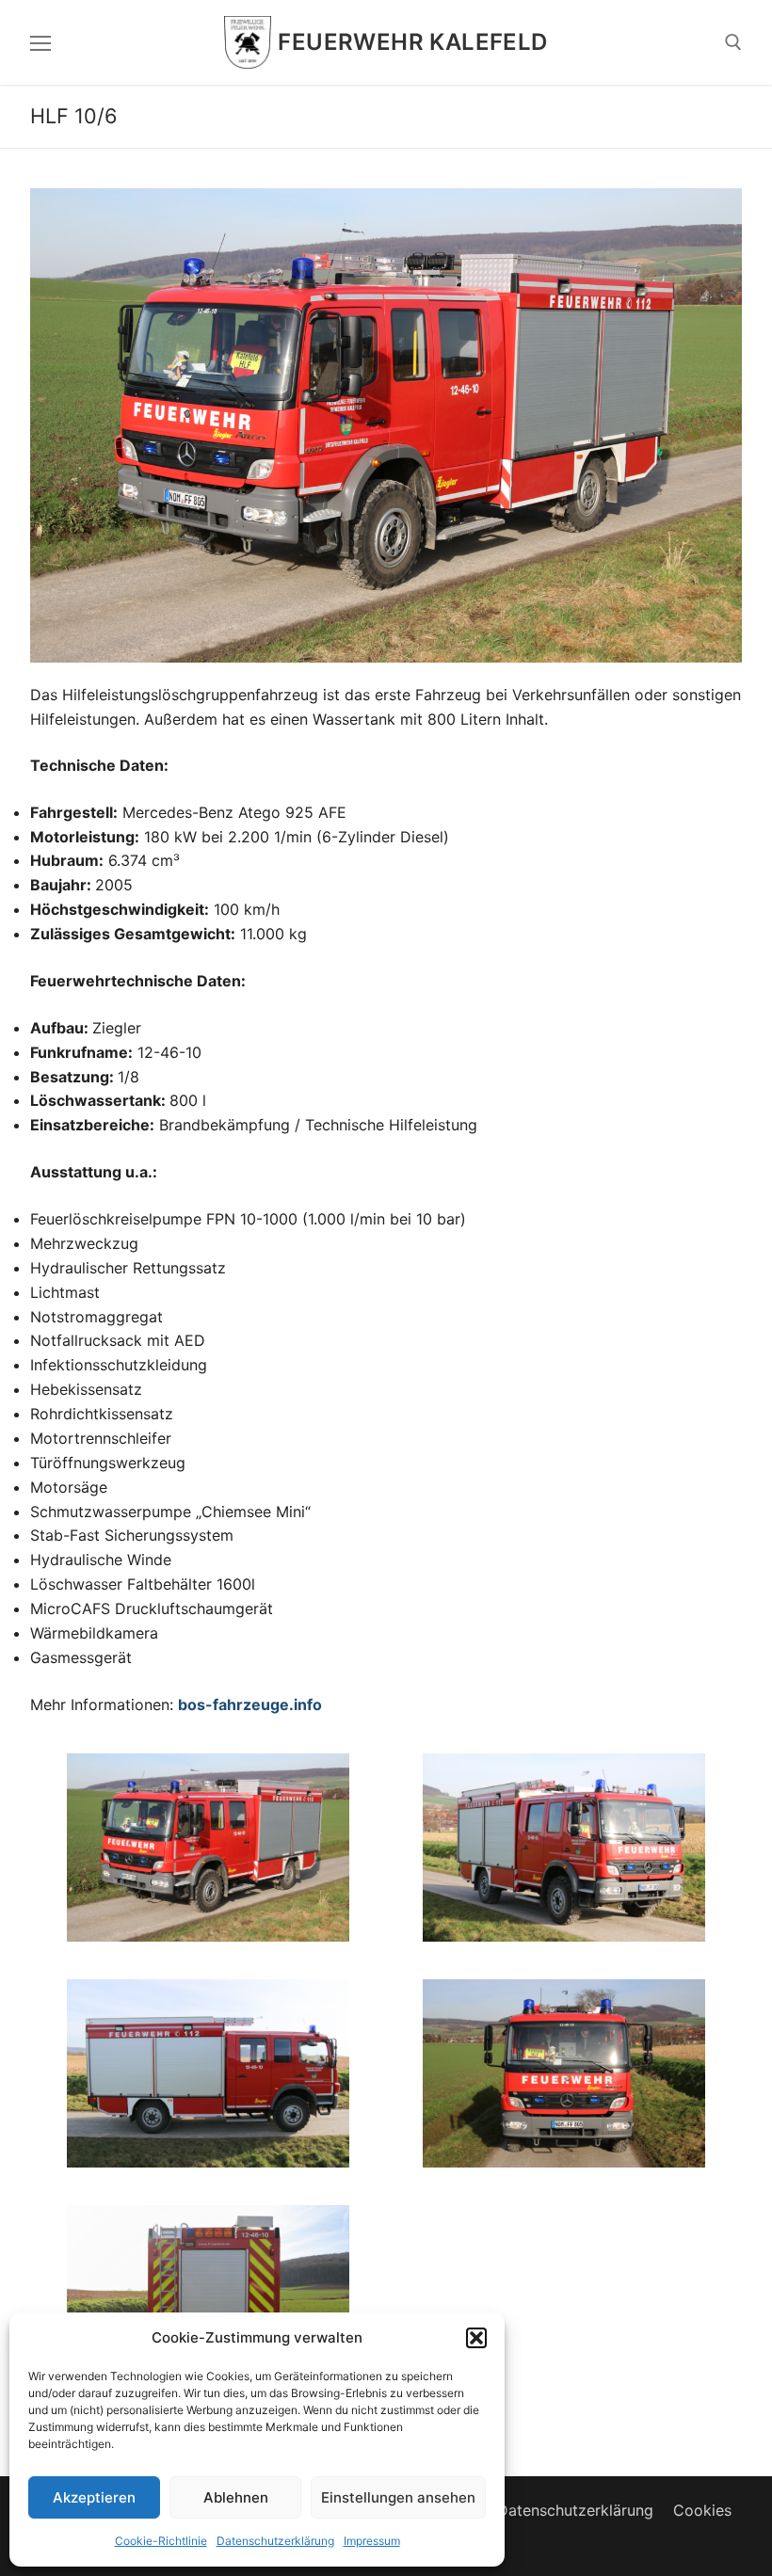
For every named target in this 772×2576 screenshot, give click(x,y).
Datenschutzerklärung (275, 2541)
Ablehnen (236, 2497)
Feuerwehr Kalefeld (412, 42)
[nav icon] (40, 42)
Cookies (702, 2510)
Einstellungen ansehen (398, 2497)
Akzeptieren (94, 2497)
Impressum (372, 2541)
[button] (476, 2338)
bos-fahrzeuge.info (250, 1704)
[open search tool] (733, 42)
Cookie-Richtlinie (161, 2541)
